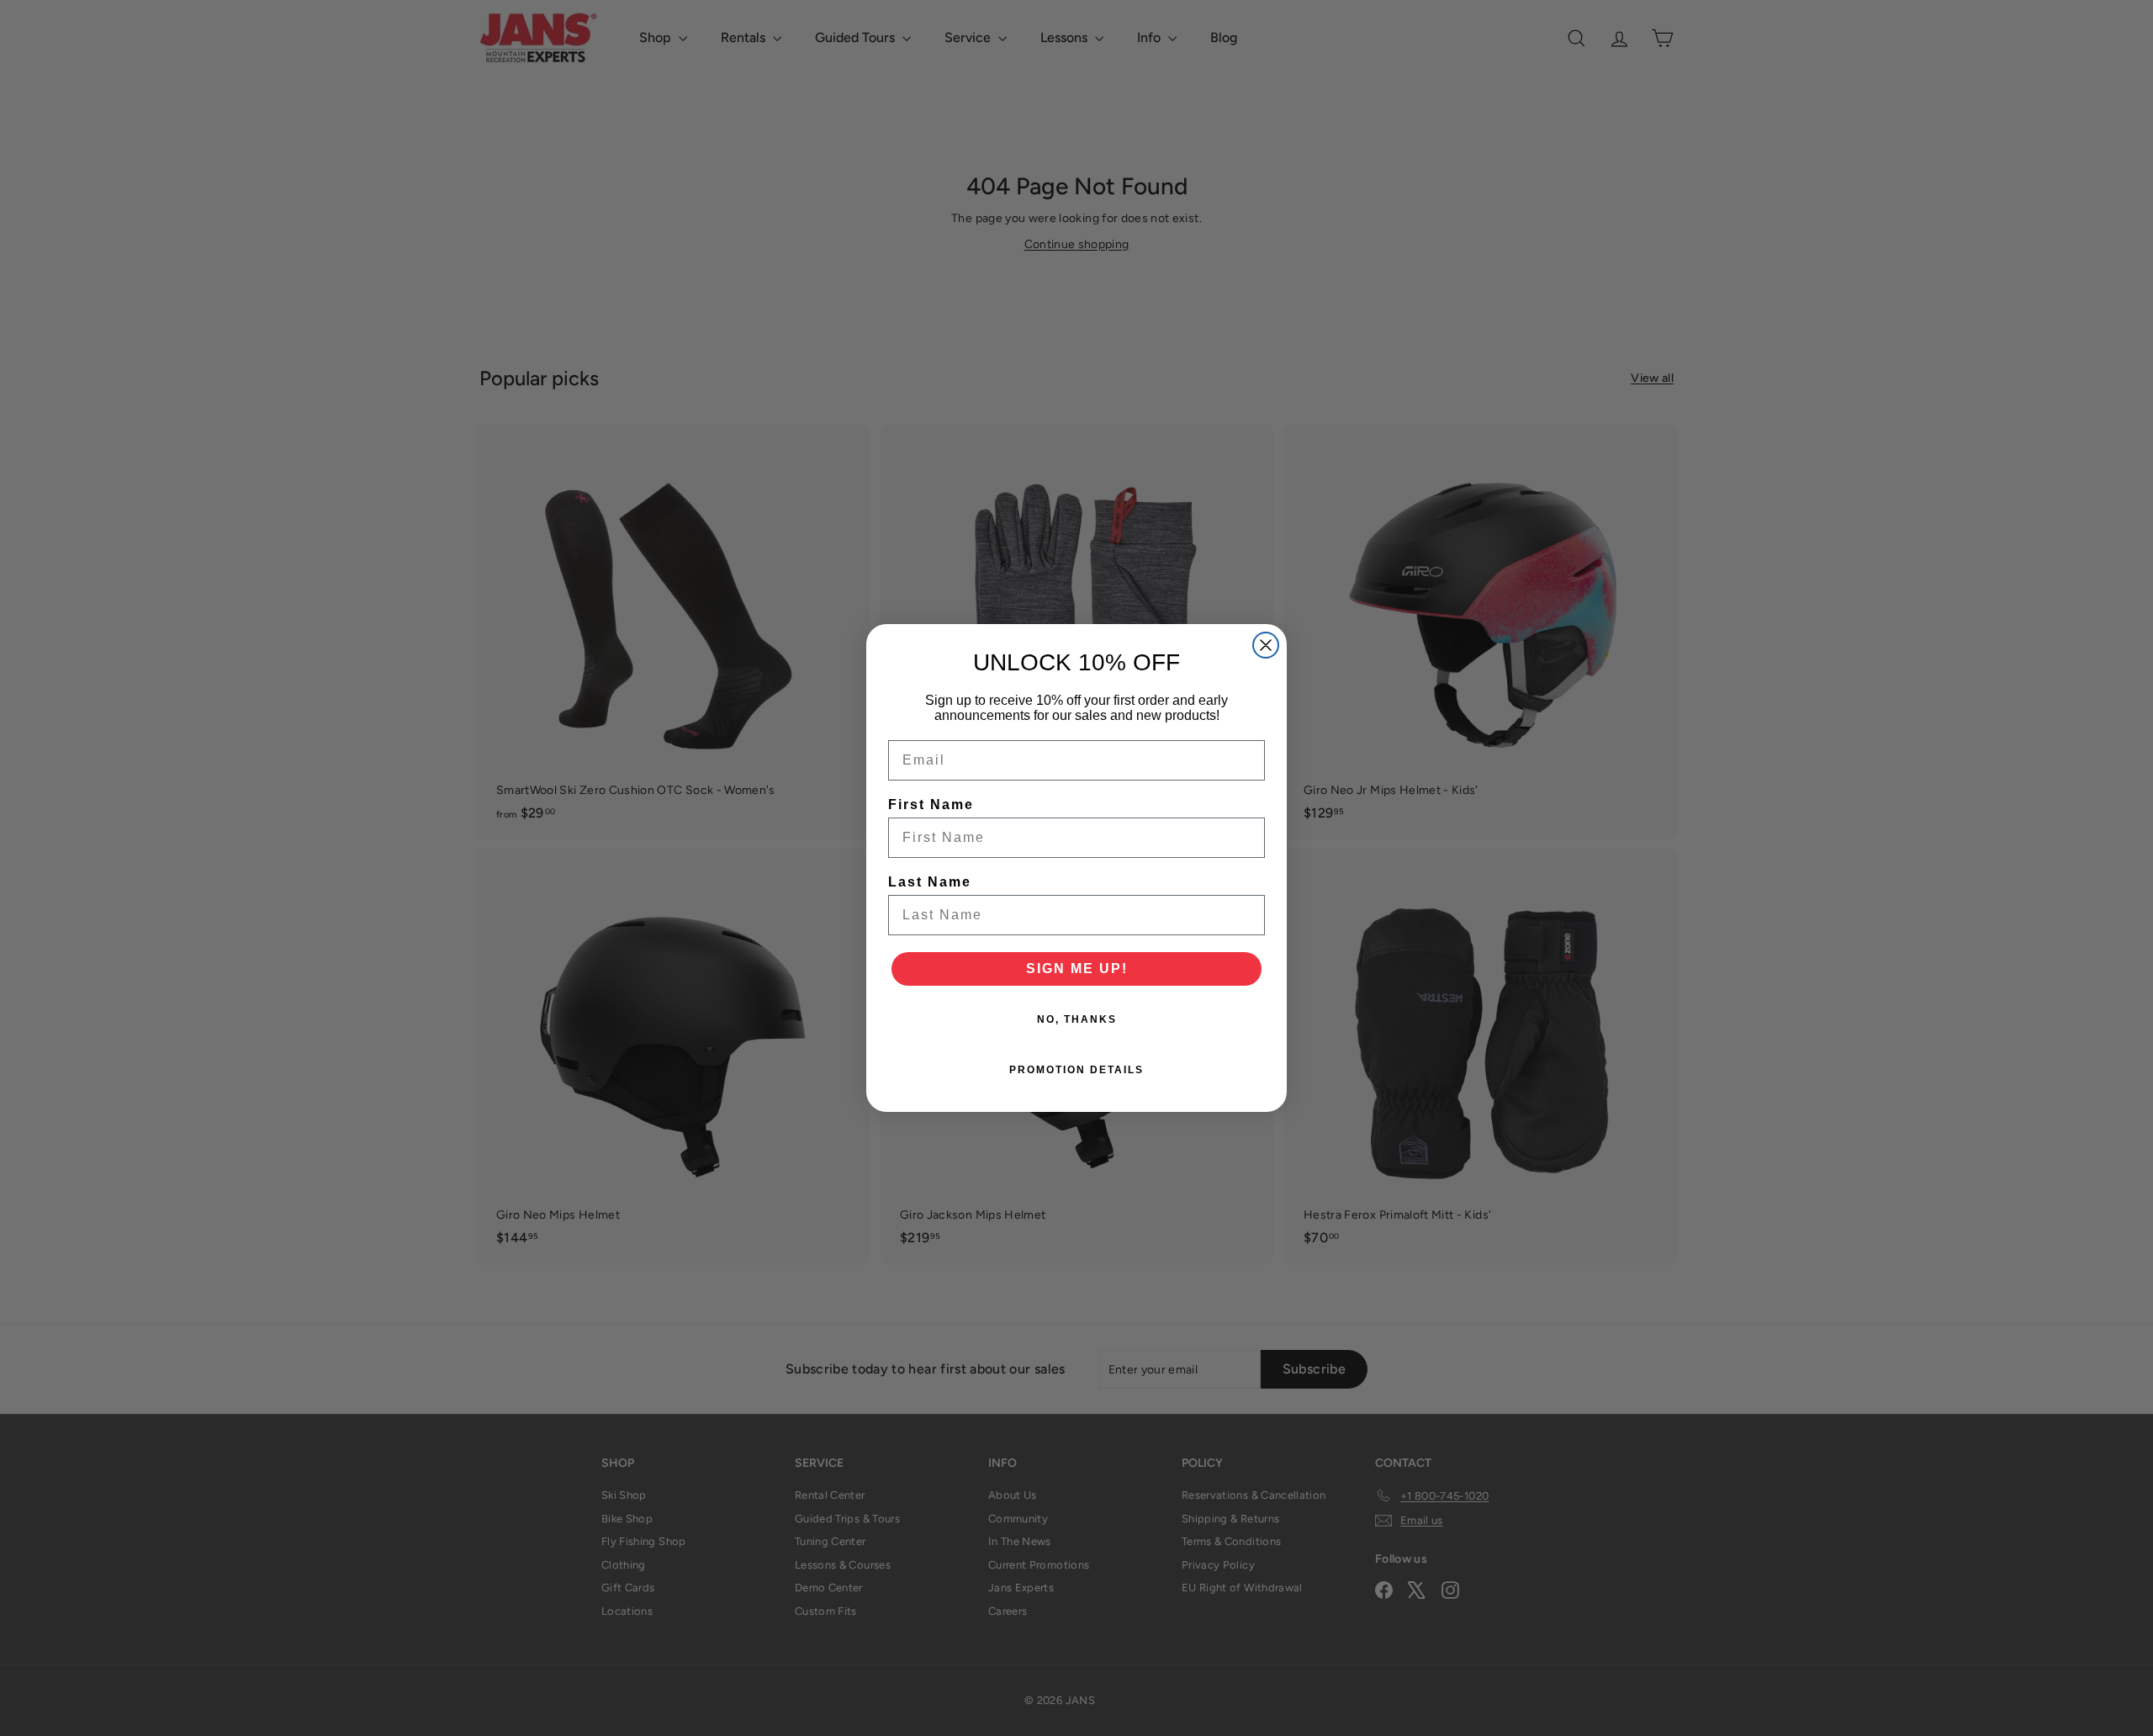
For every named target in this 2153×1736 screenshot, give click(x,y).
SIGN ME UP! (1077, 969)
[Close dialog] (1266, 645)
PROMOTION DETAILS (1076, 1070)
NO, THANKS (1077, 1019)
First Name (931, 804)
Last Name (930, 882)
